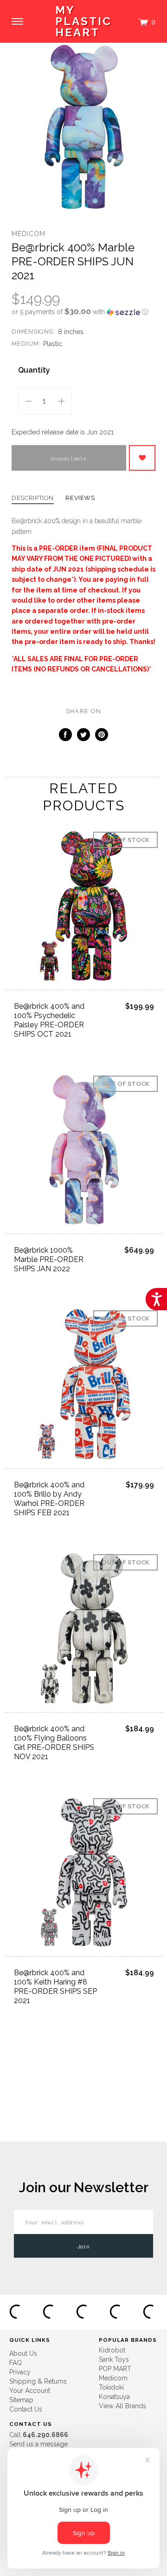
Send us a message (39, 2444)
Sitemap (21, 2400)
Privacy (20, 2372)
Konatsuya (114, 2397)
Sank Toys (114, 2359)
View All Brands (122, 2406)
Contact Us (26, 2409)
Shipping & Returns (38, 2381)
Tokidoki (111, 2387)
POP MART (115, 2369)
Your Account (30, 2391)
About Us (23, 2353)
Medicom (29, 234)
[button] (83, 312)
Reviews (80, 498)
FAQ (16, 2363)
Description (33, 498)
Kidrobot (112, 2350)
